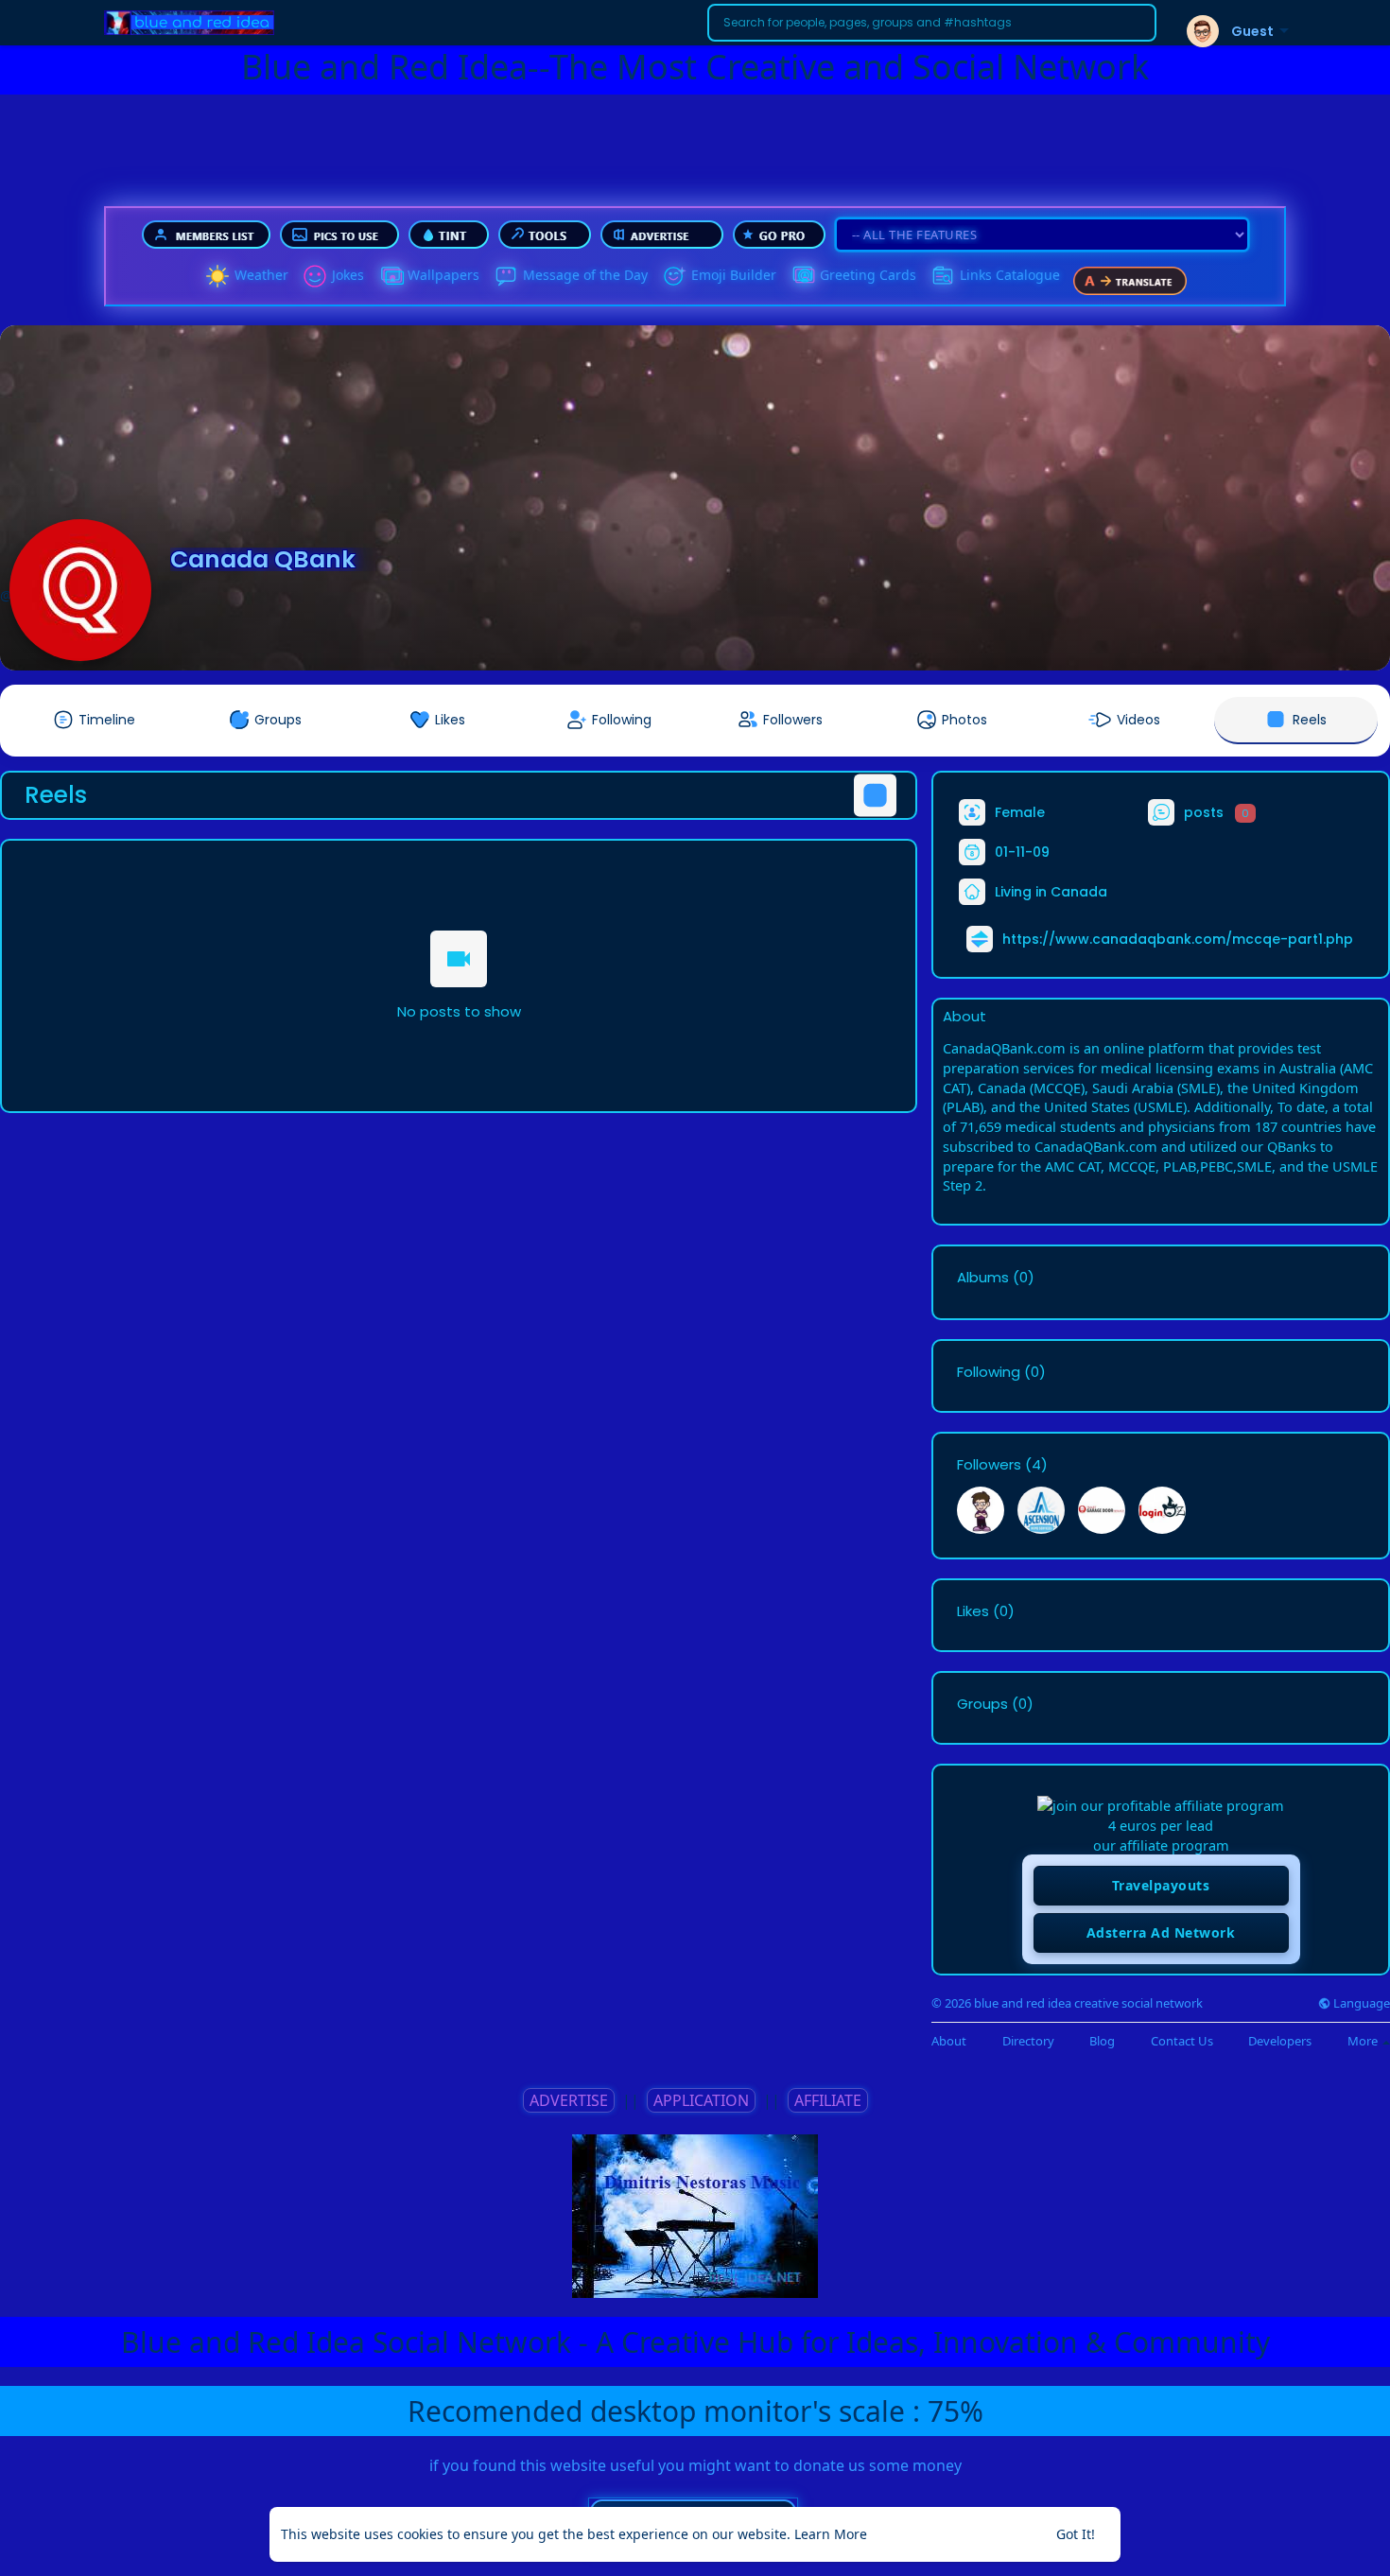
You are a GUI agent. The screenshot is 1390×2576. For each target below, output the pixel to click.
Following (989, 1372)
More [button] (1364, 2041)
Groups (982, 1704)
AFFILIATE (828, 2100)
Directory (1028, 2041)
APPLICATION (701, 2100)
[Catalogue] (943, 276)
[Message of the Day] (506, 276)
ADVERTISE (569, 2100)
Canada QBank (263, 559)
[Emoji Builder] (674, 276)
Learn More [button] (831, 2534)
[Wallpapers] (391, 276)
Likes (973, 1611)
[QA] (803, 276)
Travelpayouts (1161, 1885)
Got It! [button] (1076, 2534)
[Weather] (217, 276)
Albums (983, 1278)
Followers (989, 1465)
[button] (932, 23)
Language (1360, 2003)
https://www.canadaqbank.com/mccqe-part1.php (1178, 939)
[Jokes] (315, 276)
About (949, 2041)
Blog (1102, 2041)
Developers (1280, 2041)
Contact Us (1182, 2041)
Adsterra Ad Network (1161, 1932)
